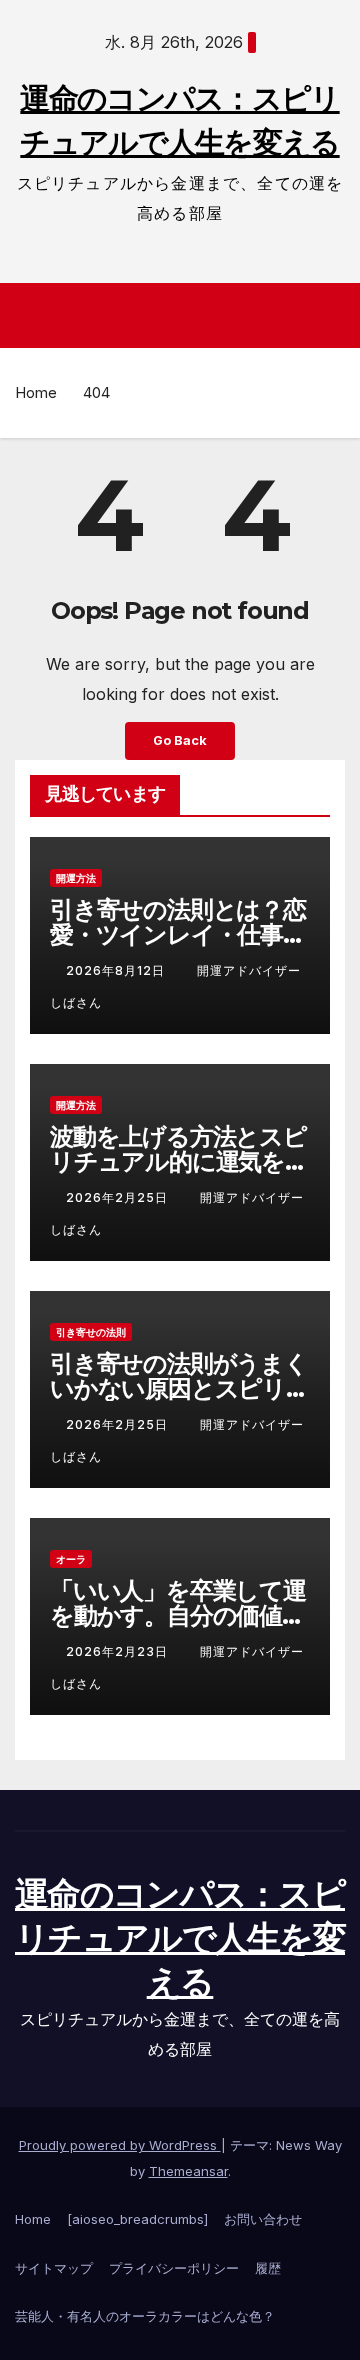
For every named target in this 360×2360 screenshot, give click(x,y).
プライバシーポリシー (174, 2268)
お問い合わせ (263, 2219)
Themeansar (188, 2171)
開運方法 (76, 878)
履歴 (268, 2268)
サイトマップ (54, 2268)
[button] (333, 316)
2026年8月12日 (117, 970)
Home (36, 392)
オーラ (71, 1559)
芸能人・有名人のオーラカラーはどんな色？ (145, 2316)
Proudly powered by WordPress (120, 2145)
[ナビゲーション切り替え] (185, 316)
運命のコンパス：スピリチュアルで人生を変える (180, 1938)
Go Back (180, 740)
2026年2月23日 (119, 1651)
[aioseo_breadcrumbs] (137, 2219)
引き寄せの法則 (91, 1332)
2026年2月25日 (119, 1197)
